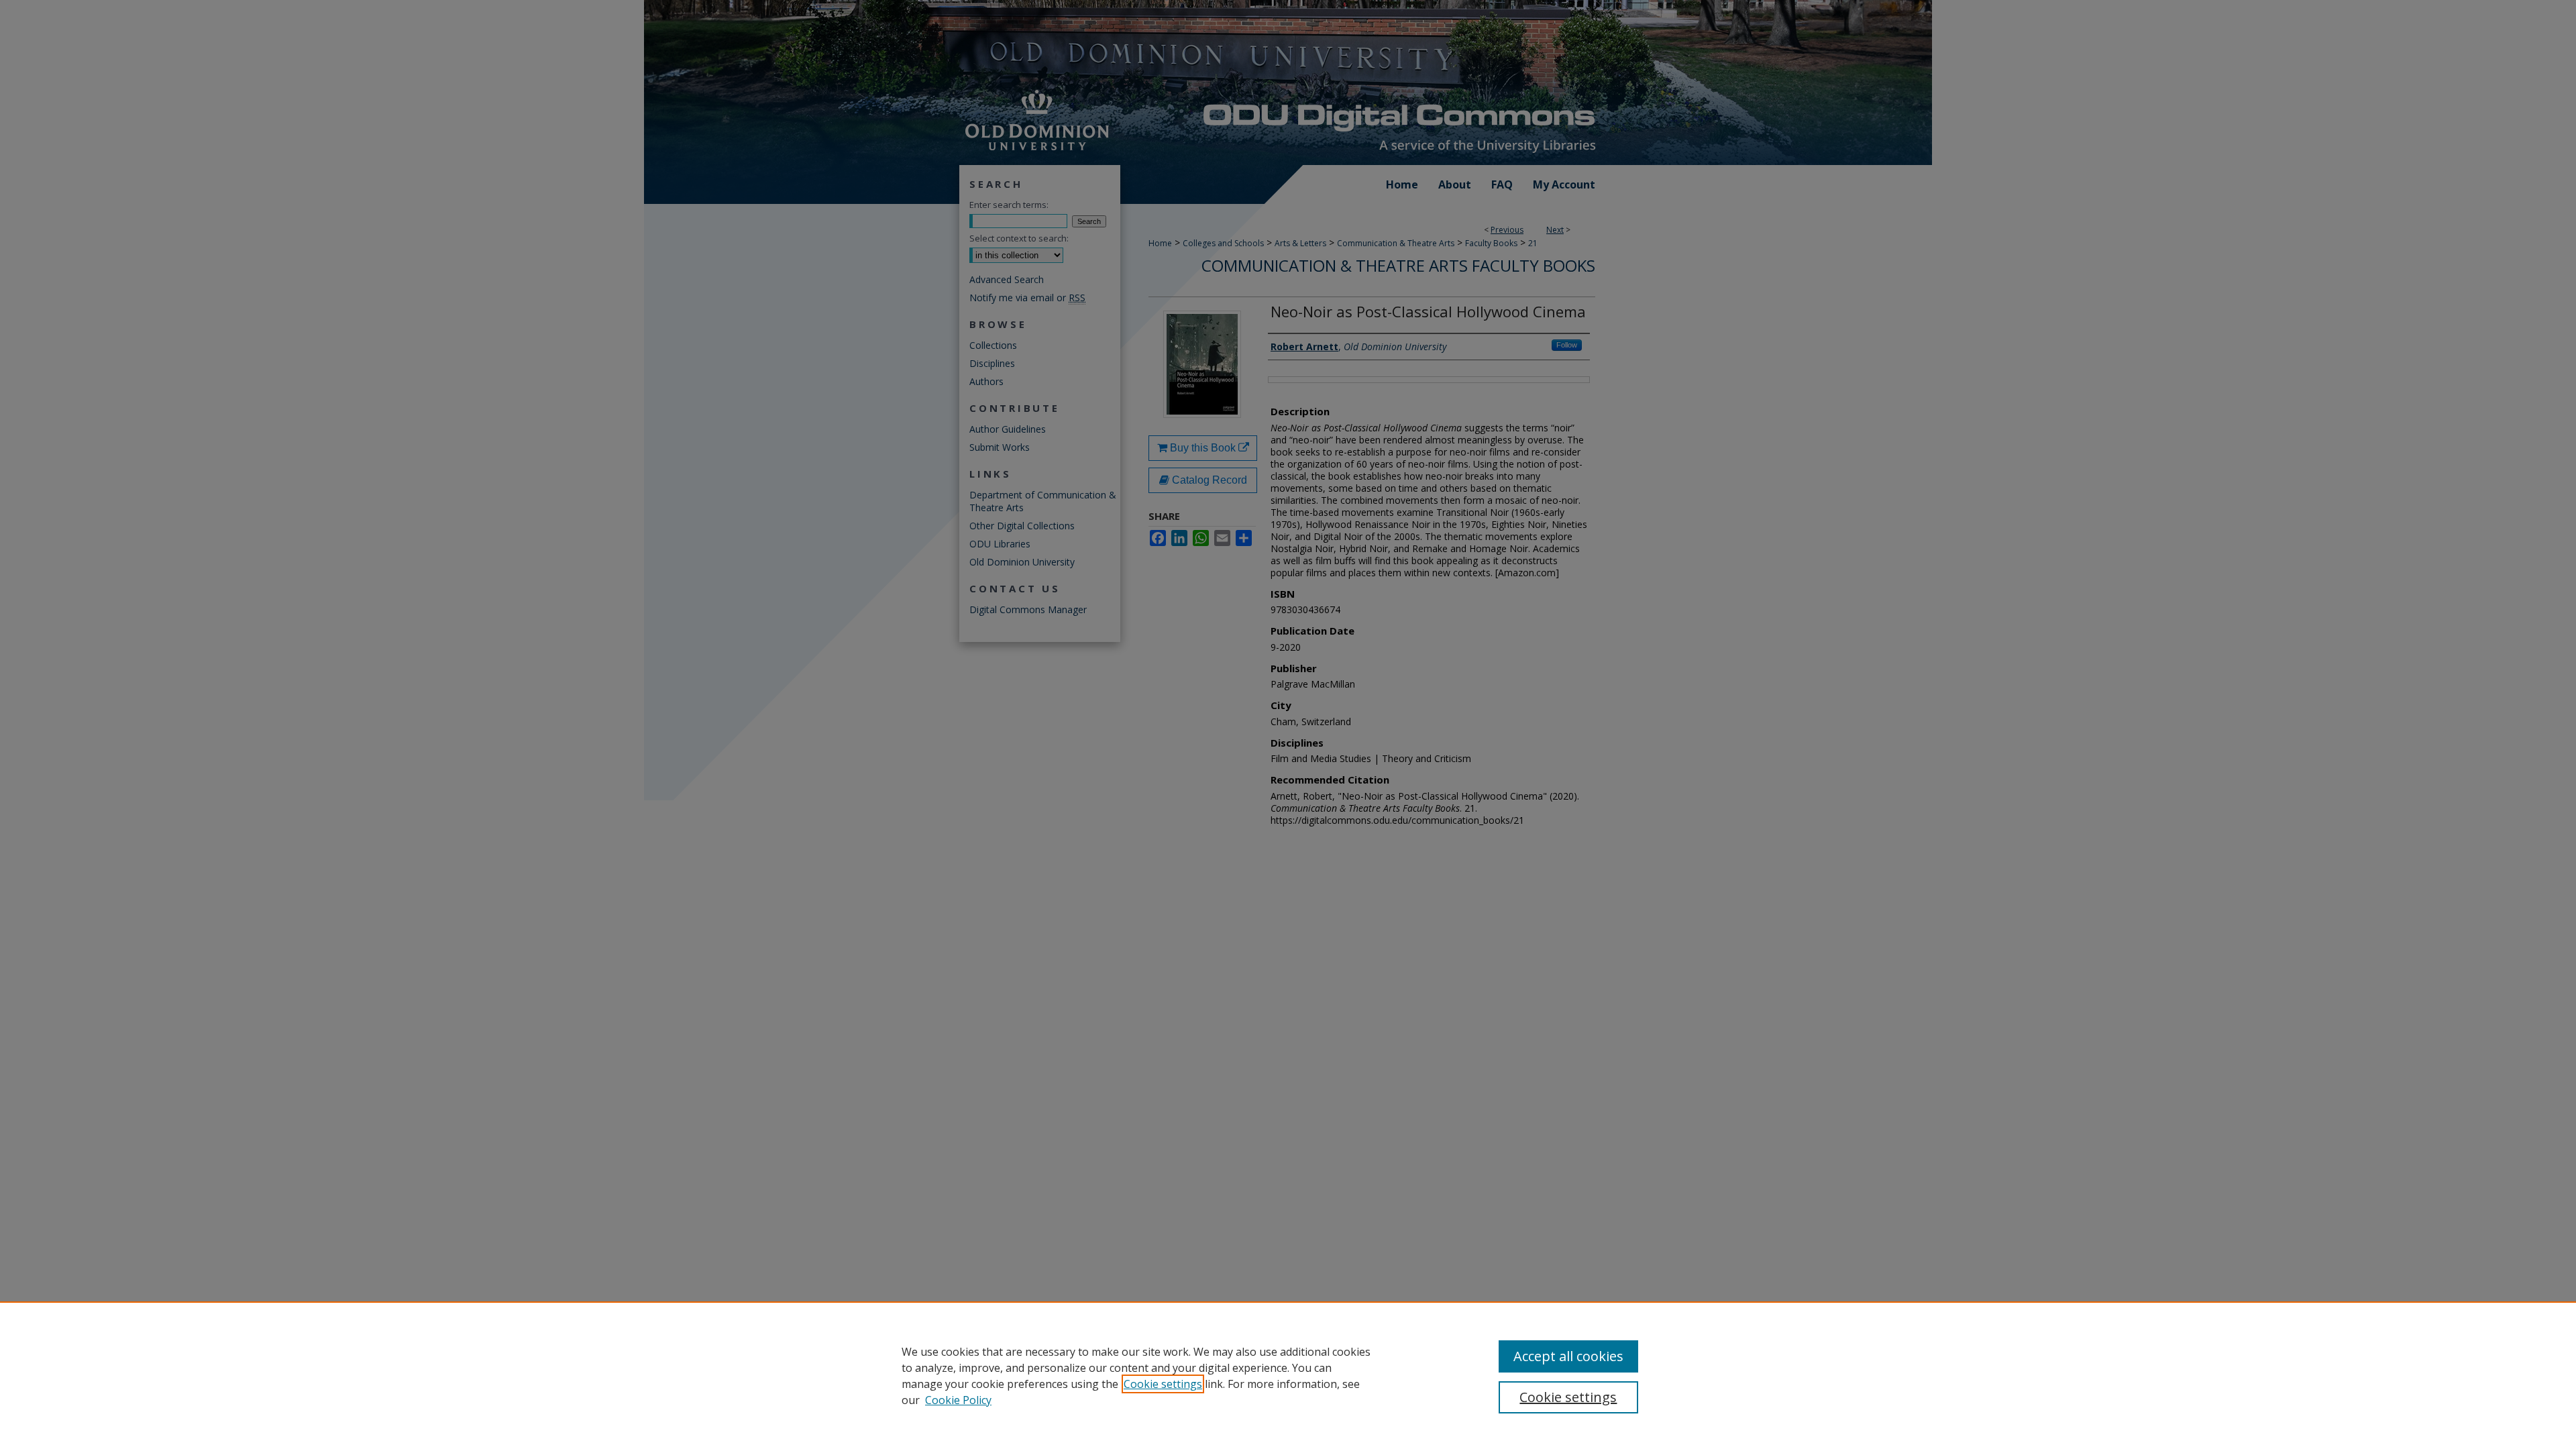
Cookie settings (1163, 1384)
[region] (1288, 1375)
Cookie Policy (958, 1400)
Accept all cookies (1568, 1356)
